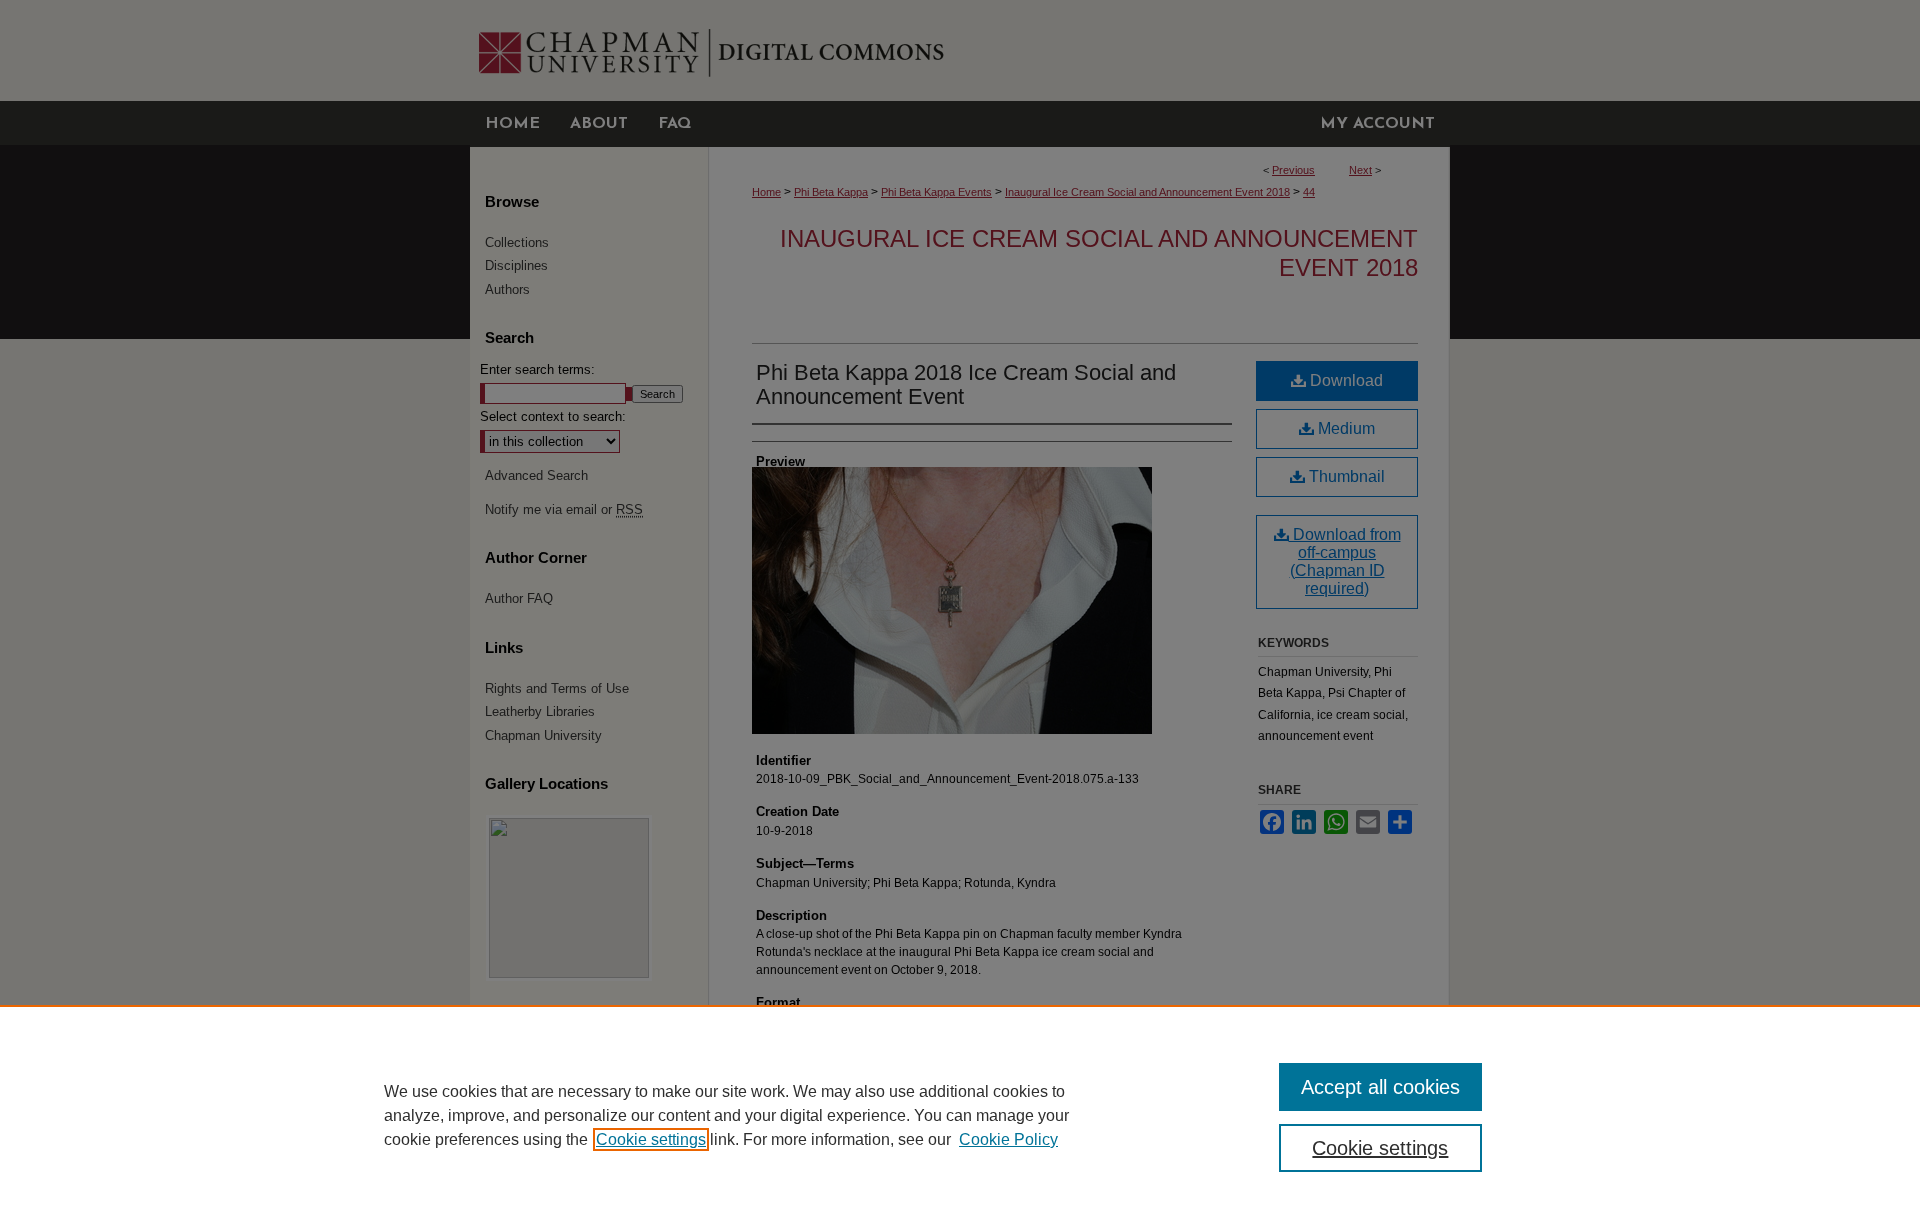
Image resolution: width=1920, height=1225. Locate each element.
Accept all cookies (1380, 1087)
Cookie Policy (1008, 1139)
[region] (960, 1115)
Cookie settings (651, 1139)
